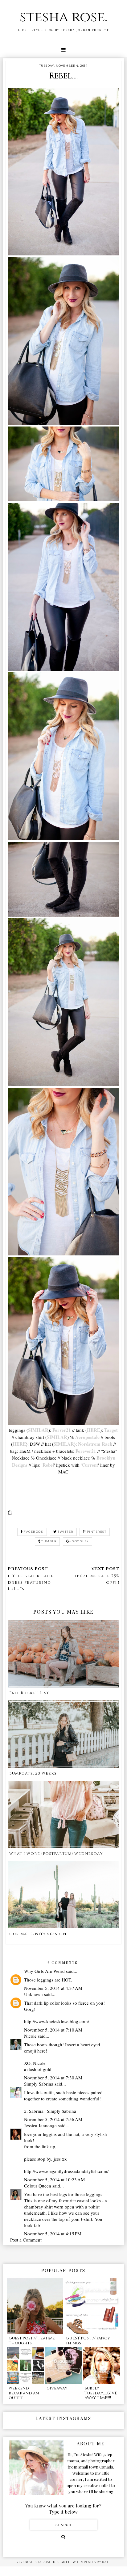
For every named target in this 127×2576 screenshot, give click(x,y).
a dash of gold (38, 2069)
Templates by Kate (94, 2562)
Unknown (33, 1994)
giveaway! (57, 2388)
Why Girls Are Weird (44, 1971)
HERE (94, 1430)
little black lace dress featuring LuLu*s (31, 1582)
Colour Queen (38, 2186)
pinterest (97, 1532)
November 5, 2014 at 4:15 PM (53, 2234)
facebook (34, 1532)
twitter (66, 1532)
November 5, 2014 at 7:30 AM (53, 2078)
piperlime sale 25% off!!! (96, 1579)
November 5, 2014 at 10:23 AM (54, 2179)
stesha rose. (63, 17)
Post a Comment (26, 2240)
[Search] (63, 2537)
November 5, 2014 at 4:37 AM (53, 1988)
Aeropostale (87, 1437)
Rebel (48, 1465)
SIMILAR (38, 1430)
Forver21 (62, 1430)
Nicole (30, 2036)
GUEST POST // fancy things (88, 2341)
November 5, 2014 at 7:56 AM (53, 2119)
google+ (80, 1541)
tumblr (49, 1541)
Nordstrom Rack (95, 1444)
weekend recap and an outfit (24, 2393)
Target (111, 1430)
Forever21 (86, 1451)
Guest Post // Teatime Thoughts (32, 2341)
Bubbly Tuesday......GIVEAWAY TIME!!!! (101, 2393)
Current (90, 1465)
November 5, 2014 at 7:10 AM (53, 2030)
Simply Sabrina (39, 2084)
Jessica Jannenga (40, 2125)
